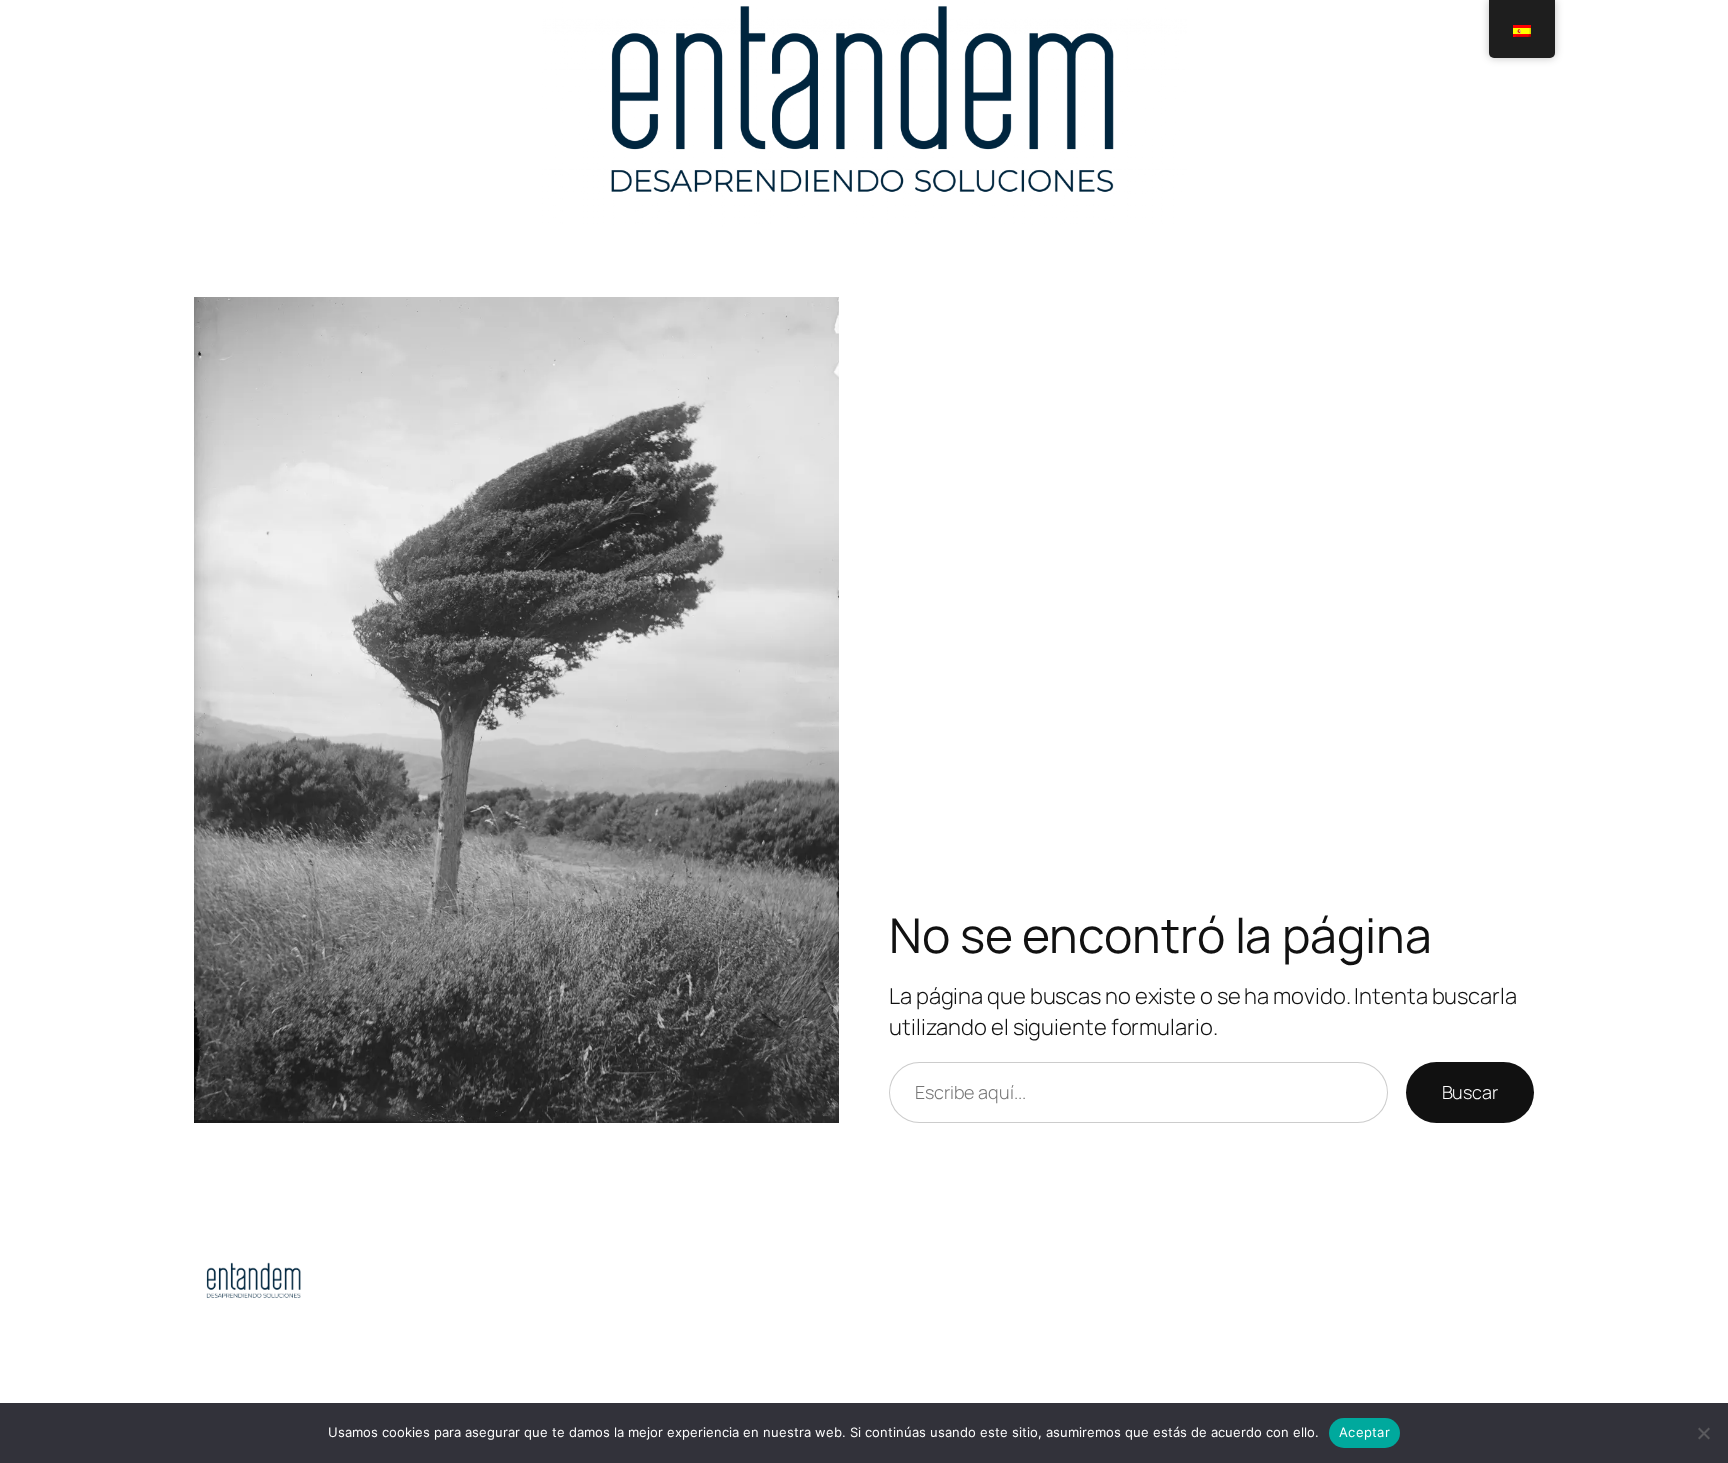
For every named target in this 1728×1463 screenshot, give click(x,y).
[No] (1703, 1433)
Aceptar (1364, 1432)
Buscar (1470, 1092)
